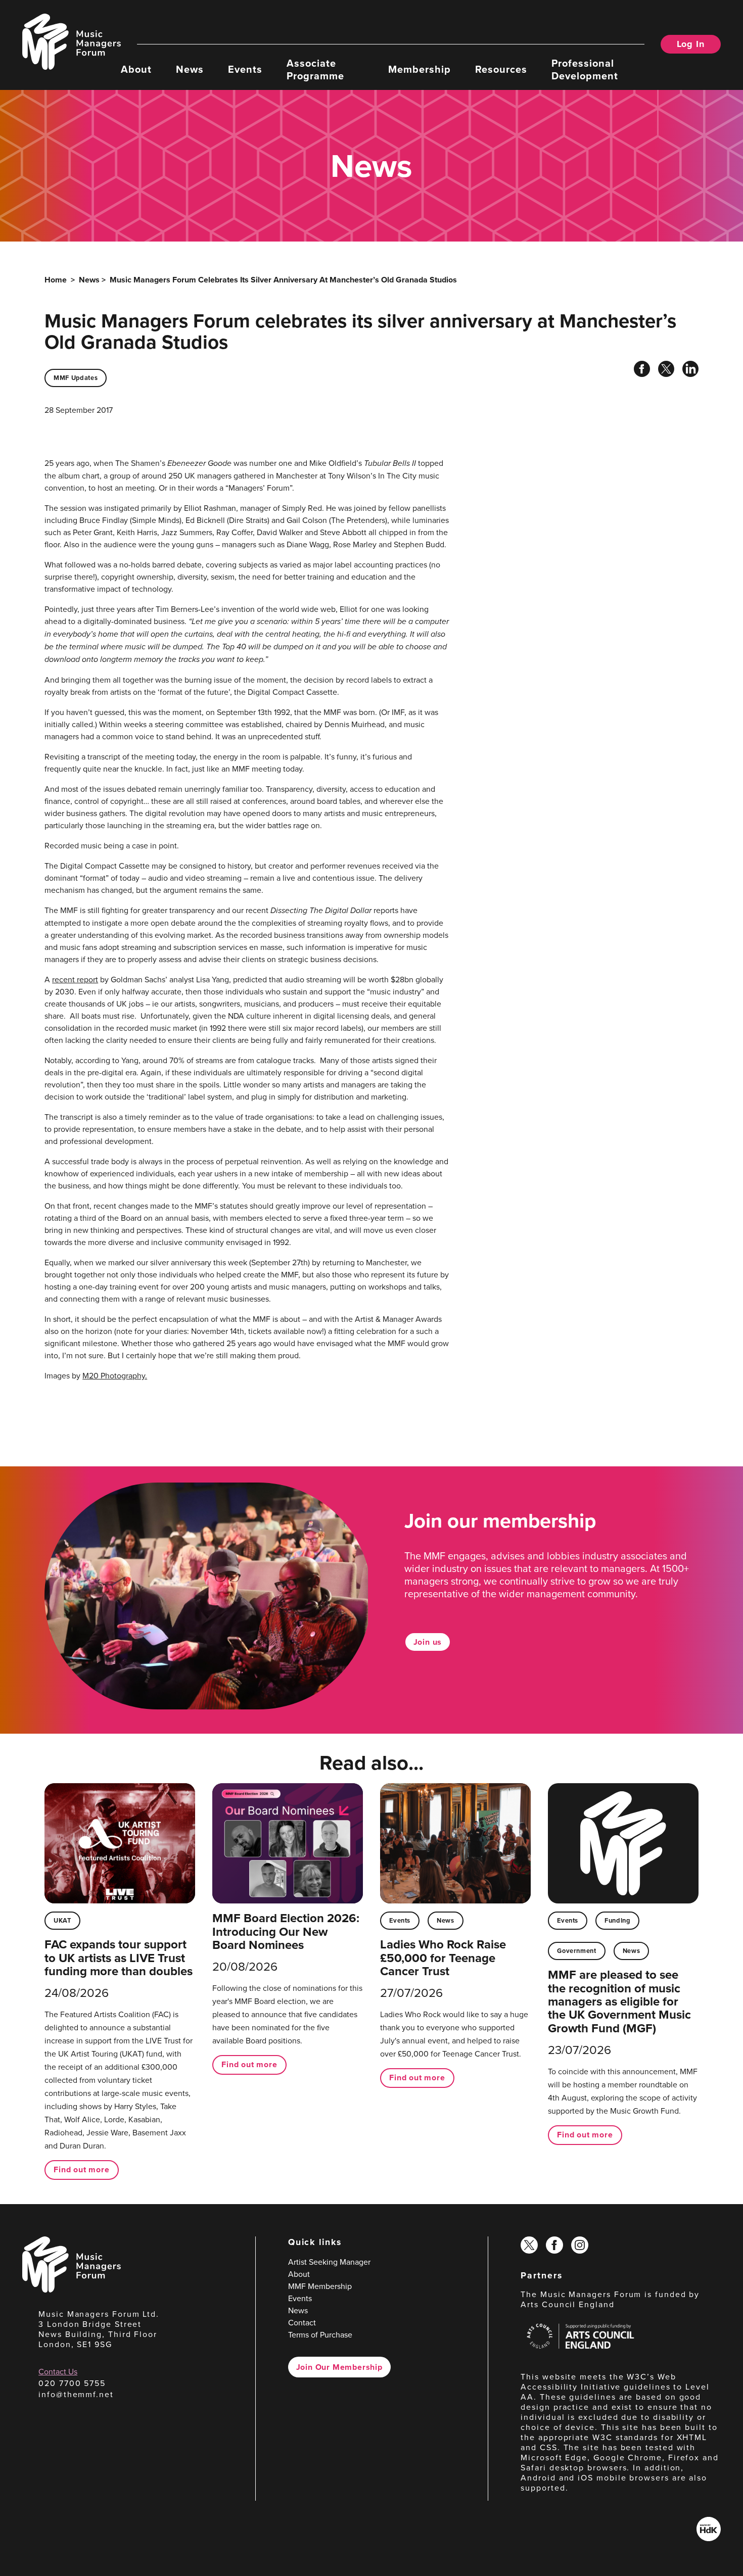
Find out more (81, 2169)
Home (56, 280)
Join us (428, 1642)
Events (245, 68)
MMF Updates (76, 378)
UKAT (62, 1920)
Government (576, 1951)
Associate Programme (315, 69)
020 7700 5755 (72, 2383)
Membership (420, 68)
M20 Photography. (115, 1375)
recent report (75, 979)
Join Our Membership (339, 2367)
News (190, 68)
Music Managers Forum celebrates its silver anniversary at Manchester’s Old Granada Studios (283, 280)
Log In (691, 44)
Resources (501, 68)
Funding (617, 1920)
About (136, 68)
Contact (302, 2322)
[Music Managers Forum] (72, 2289)
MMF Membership (320, 2286)
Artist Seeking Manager (329, 2262)
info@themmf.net (76, 2394)
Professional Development (585, 69)
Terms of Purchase (320, 2334)
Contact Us (58, 2371)
